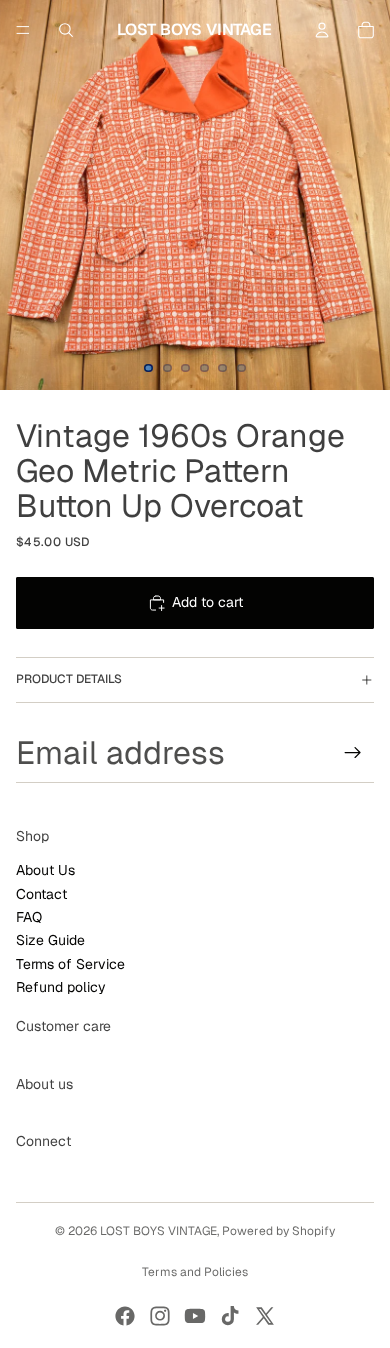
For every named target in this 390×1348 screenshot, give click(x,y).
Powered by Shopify (278, 1231)
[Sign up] (353, 752)
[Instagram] (160, 1316)
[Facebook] (125, 1316)
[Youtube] (195, 1316)
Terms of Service (70, 964)
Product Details (69, 679)
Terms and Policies (195, 1272)
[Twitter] (265, 1316)
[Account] (322, 30)
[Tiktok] (230, 1316)
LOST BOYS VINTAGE (158, 1231)
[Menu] (23, 30)
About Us (45, 870)
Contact (41, 893)
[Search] (66, 30)
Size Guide (50, 940)
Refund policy (61, 987)
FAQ (29, 917)
